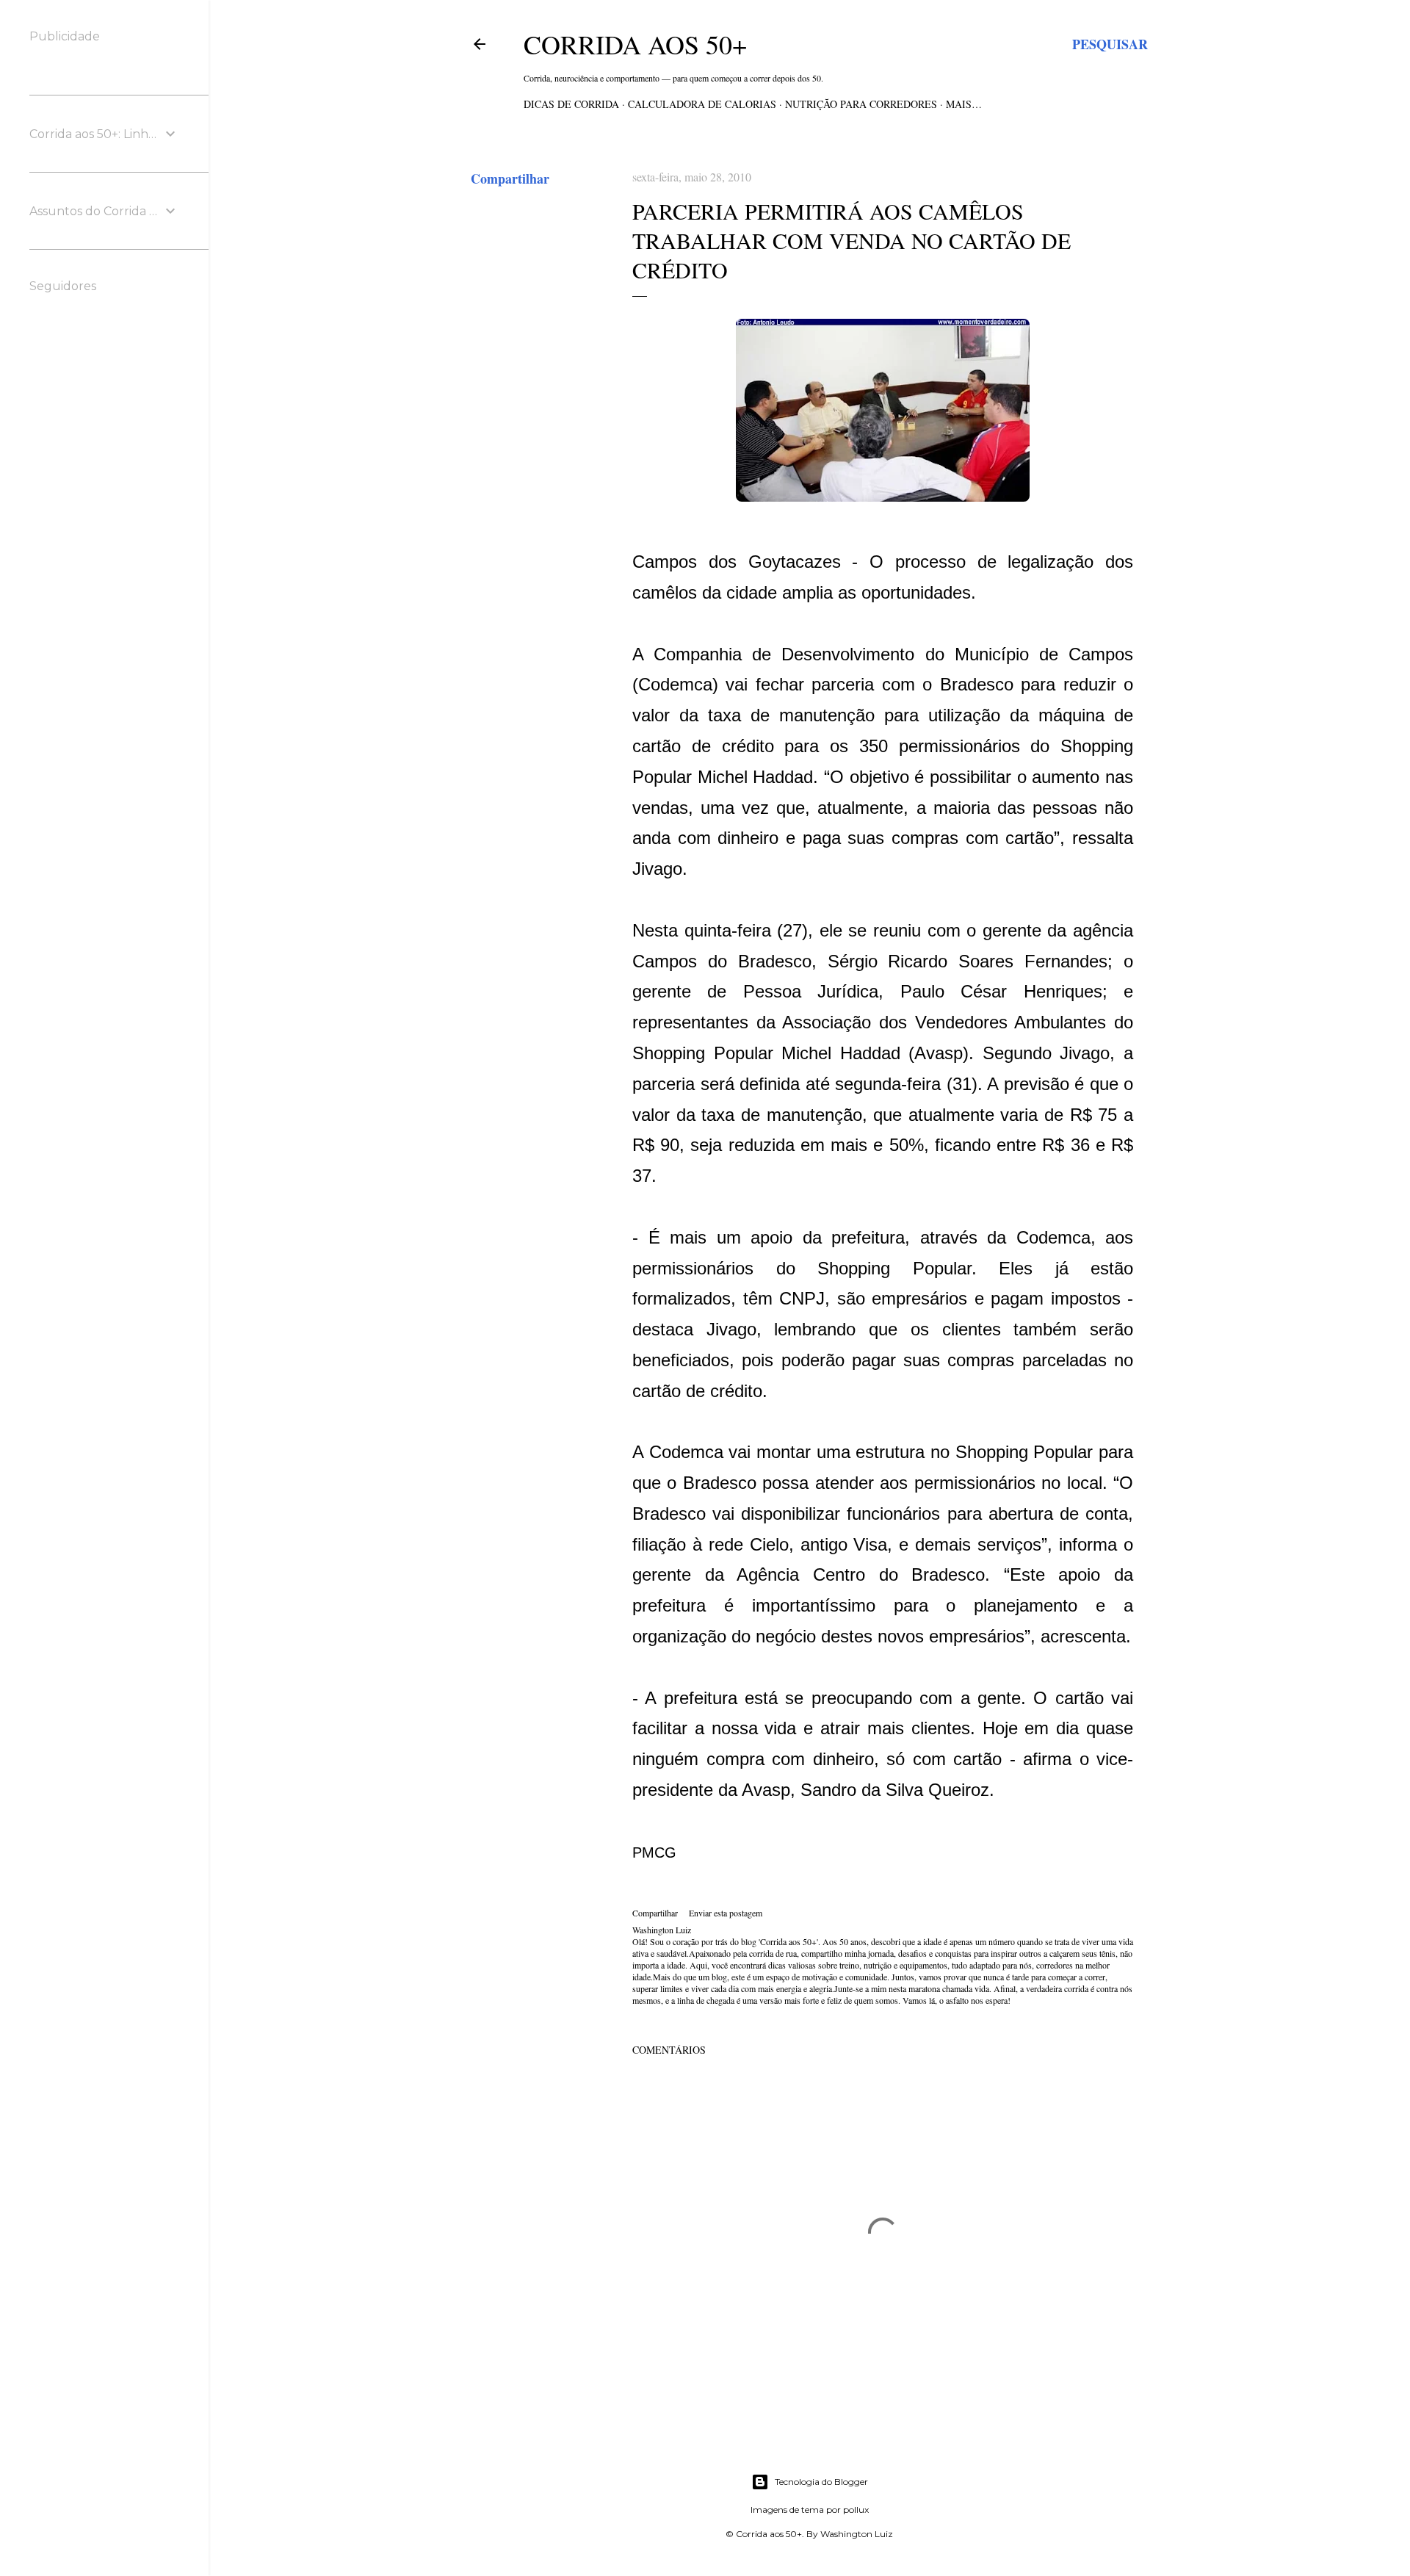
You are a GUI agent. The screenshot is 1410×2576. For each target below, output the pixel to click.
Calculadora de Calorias (702, 104)
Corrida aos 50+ (635, 44)
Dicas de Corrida (571, 104)
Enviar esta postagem (726, 1913)
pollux (856, 2510)
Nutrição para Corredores (861, 104)
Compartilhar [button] (510, 178)
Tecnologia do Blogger (821, 2482)
